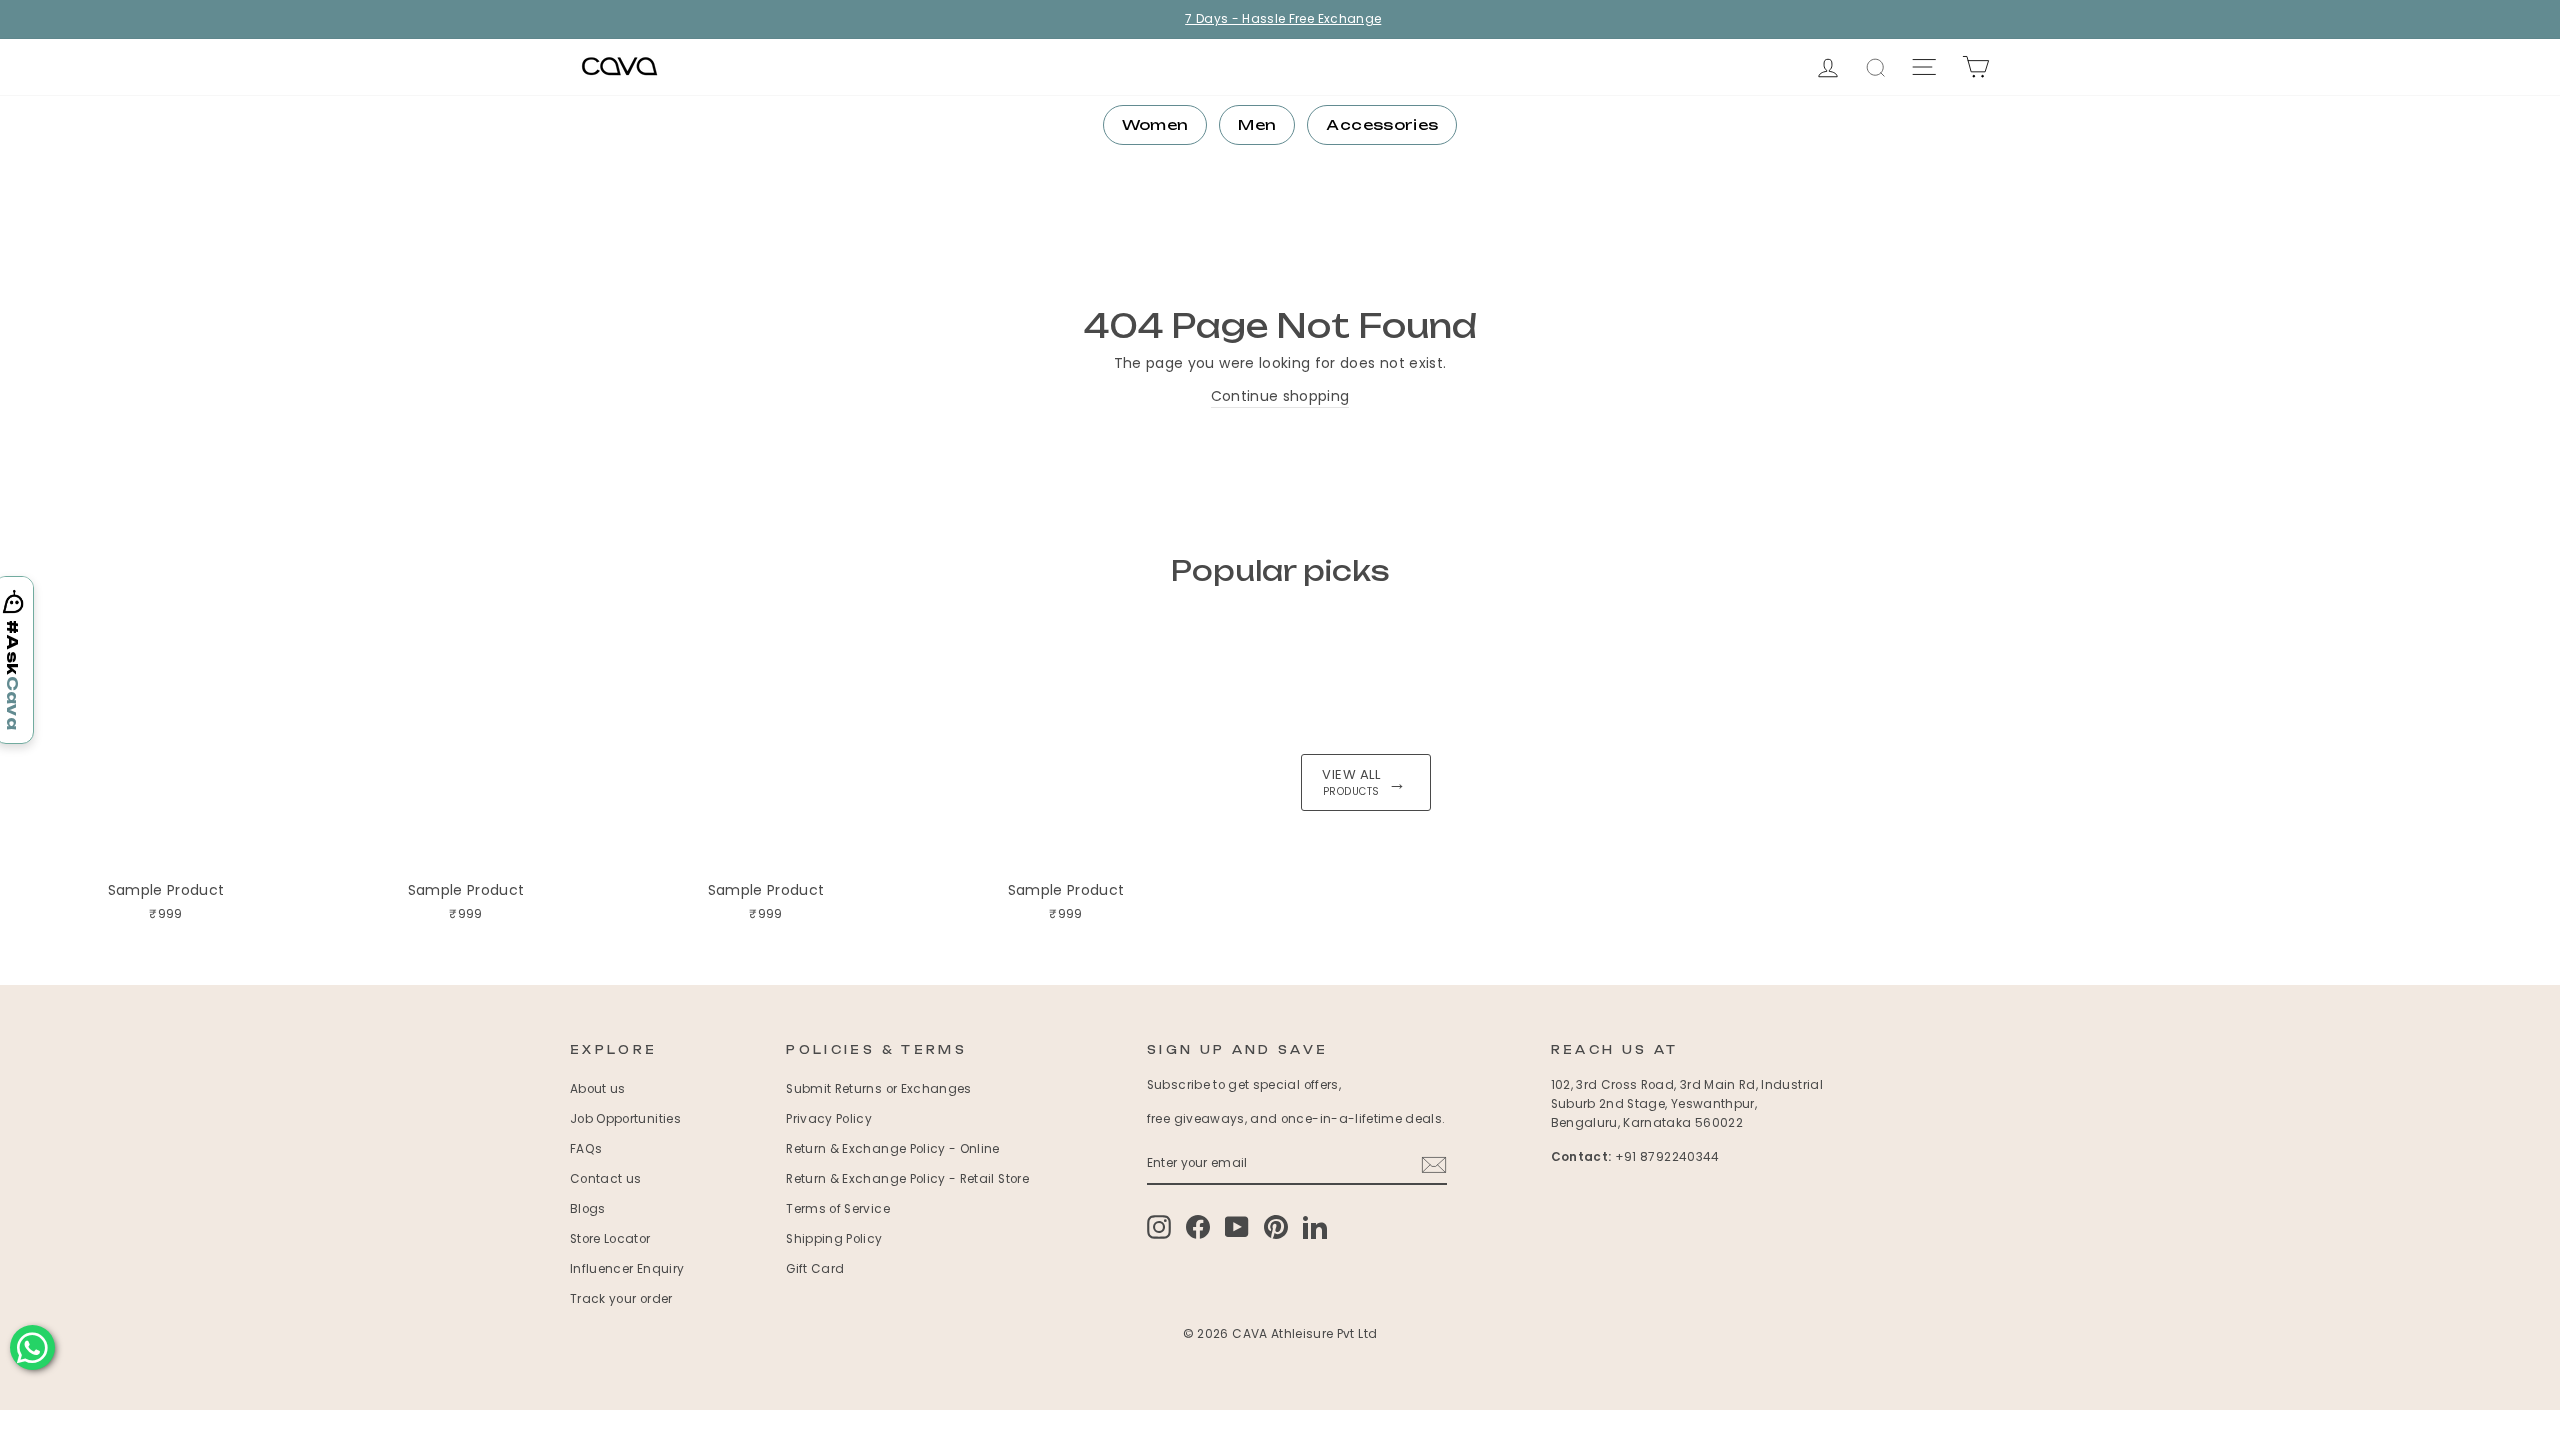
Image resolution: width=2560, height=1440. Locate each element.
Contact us (606, 1179)
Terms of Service (838, 1209)
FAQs (586, 1149)
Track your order (621, 1299)
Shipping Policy (834, 1239)
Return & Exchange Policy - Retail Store (907, 1179)
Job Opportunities (625, 1119)
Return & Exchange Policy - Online (893, 1149)
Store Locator (610, 1239)
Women (1155, 124)
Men (1257, 124)
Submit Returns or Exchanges (878, 1089)
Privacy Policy (829, 1119)
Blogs (588, 1209)
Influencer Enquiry (627, 1269)
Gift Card (815, 1269)
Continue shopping (1280, 396)
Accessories (1382, 124)
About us (598, 1089)
